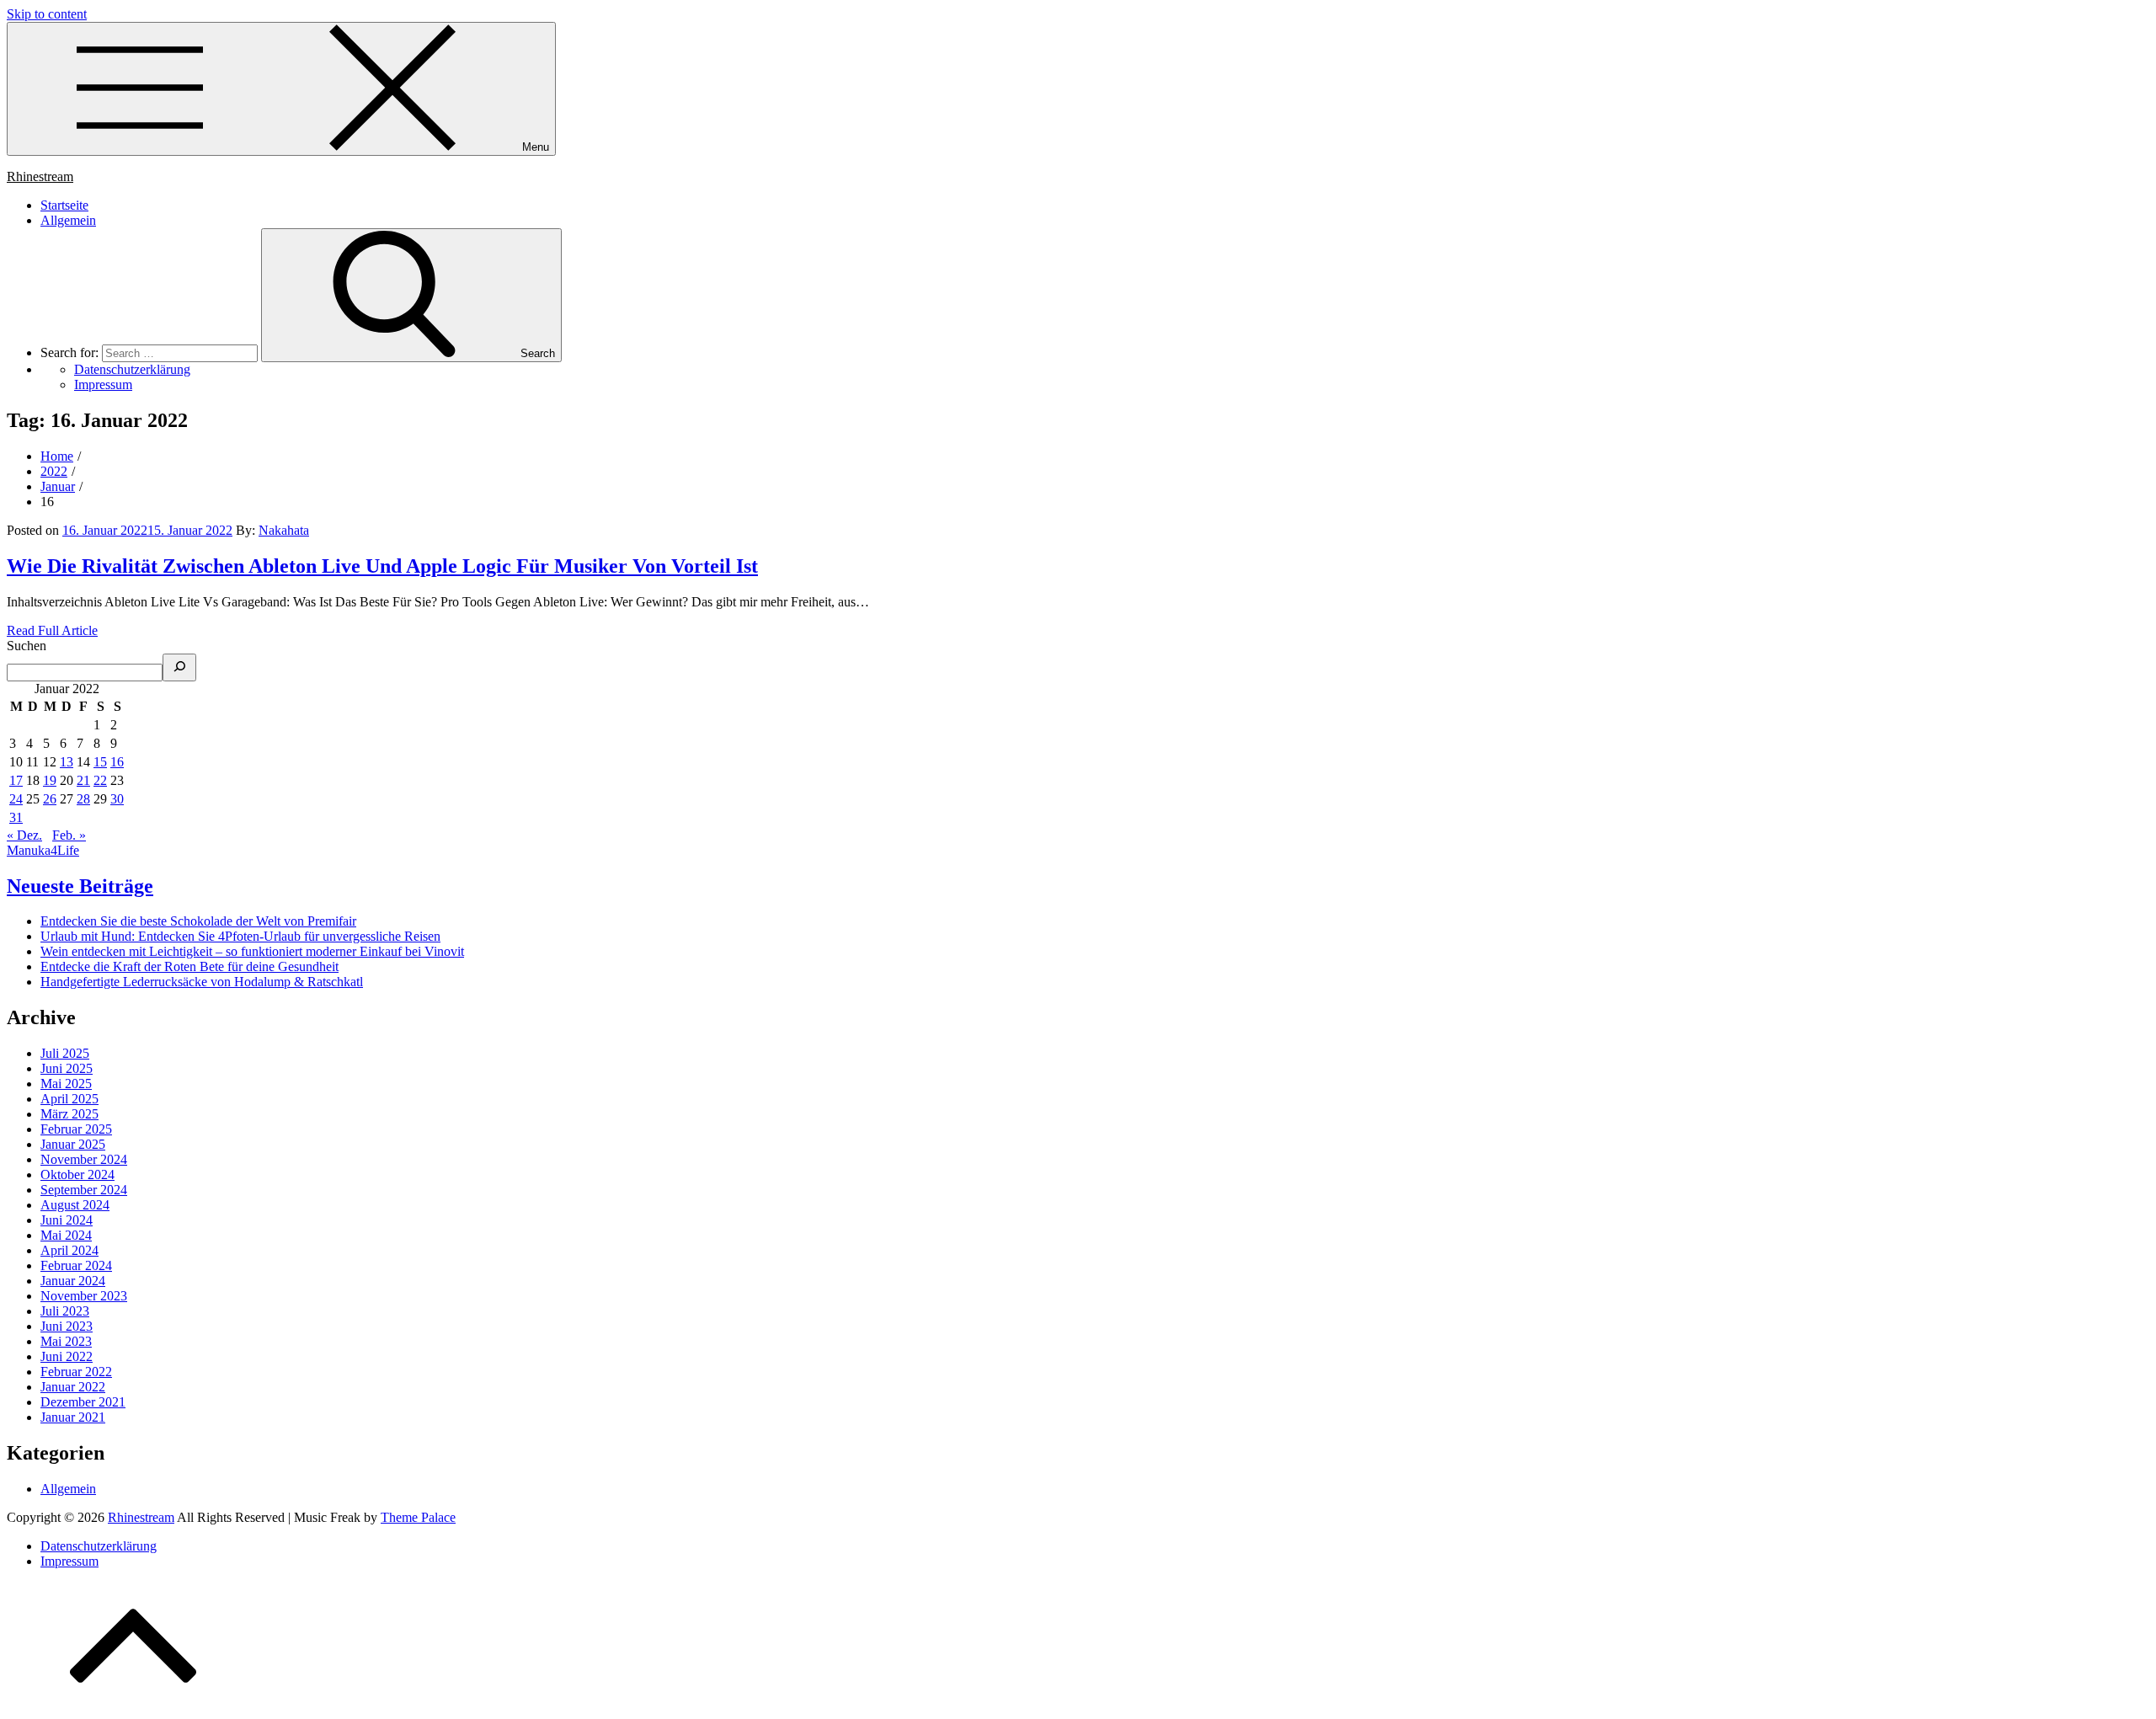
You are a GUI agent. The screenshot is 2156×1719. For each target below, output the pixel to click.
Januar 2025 (73, 1144)
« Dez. (24, 835)
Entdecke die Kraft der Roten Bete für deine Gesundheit (189, 966)
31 (16, 817)
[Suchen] (179, 667)
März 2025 (69, 1114)
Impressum (69, 1561)
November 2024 (84, 1159)
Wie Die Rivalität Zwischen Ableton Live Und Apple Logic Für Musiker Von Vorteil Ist (382, 566)
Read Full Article (52, 630)
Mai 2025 (66, 1084)
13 (67, 762)
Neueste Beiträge (80, 886)
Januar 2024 (73, 1281)
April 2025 (69, 1099)
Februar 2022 (76, 1372)
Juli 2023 (65, 1311)
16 (117, 762)
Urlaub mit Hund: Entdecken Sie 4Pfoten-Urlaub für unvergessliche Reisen (240, 936)
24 (16, 799)
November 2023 (84, 1296)
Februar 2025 (76, 1129)
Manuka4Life (43, 850)
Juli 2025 (65, 1053)
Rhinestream (40, 176)
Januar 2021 (73, 1417)
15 (100, 762)
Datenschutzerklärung (99, 1546)
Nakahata (284, 530)
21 (83, 780)
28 (83, 799)
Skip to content (47, 14)
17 (16, 780)
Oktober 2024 (77, 1174)
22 (100, 780)
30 (117, 799)
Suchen (27, 646)
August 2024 (75, 1205)
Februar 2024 (76, 1265)
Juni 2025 (67, 1068)
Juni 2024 (67, 1220)
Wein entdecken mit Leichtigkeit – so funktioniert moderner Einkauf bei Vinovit (252, 951)
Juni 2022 (67, 1356)
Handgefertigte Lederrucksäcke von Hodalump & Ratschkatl (202, 982)
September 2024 (84, 1190)
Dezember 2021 (83, 1402)
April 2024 (69, 1250)
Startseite (64, 205)
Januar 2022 (73, 1387)
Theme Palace (418, 1517)
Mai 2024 (66, 1235)
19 (50, 780)
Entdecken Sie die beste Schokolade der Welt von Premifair (198, 921)
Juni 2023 (67, 1326)
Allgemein (68, 220)
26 (50, 799)
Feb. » (69, 835)
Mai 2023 (66, 1341)
